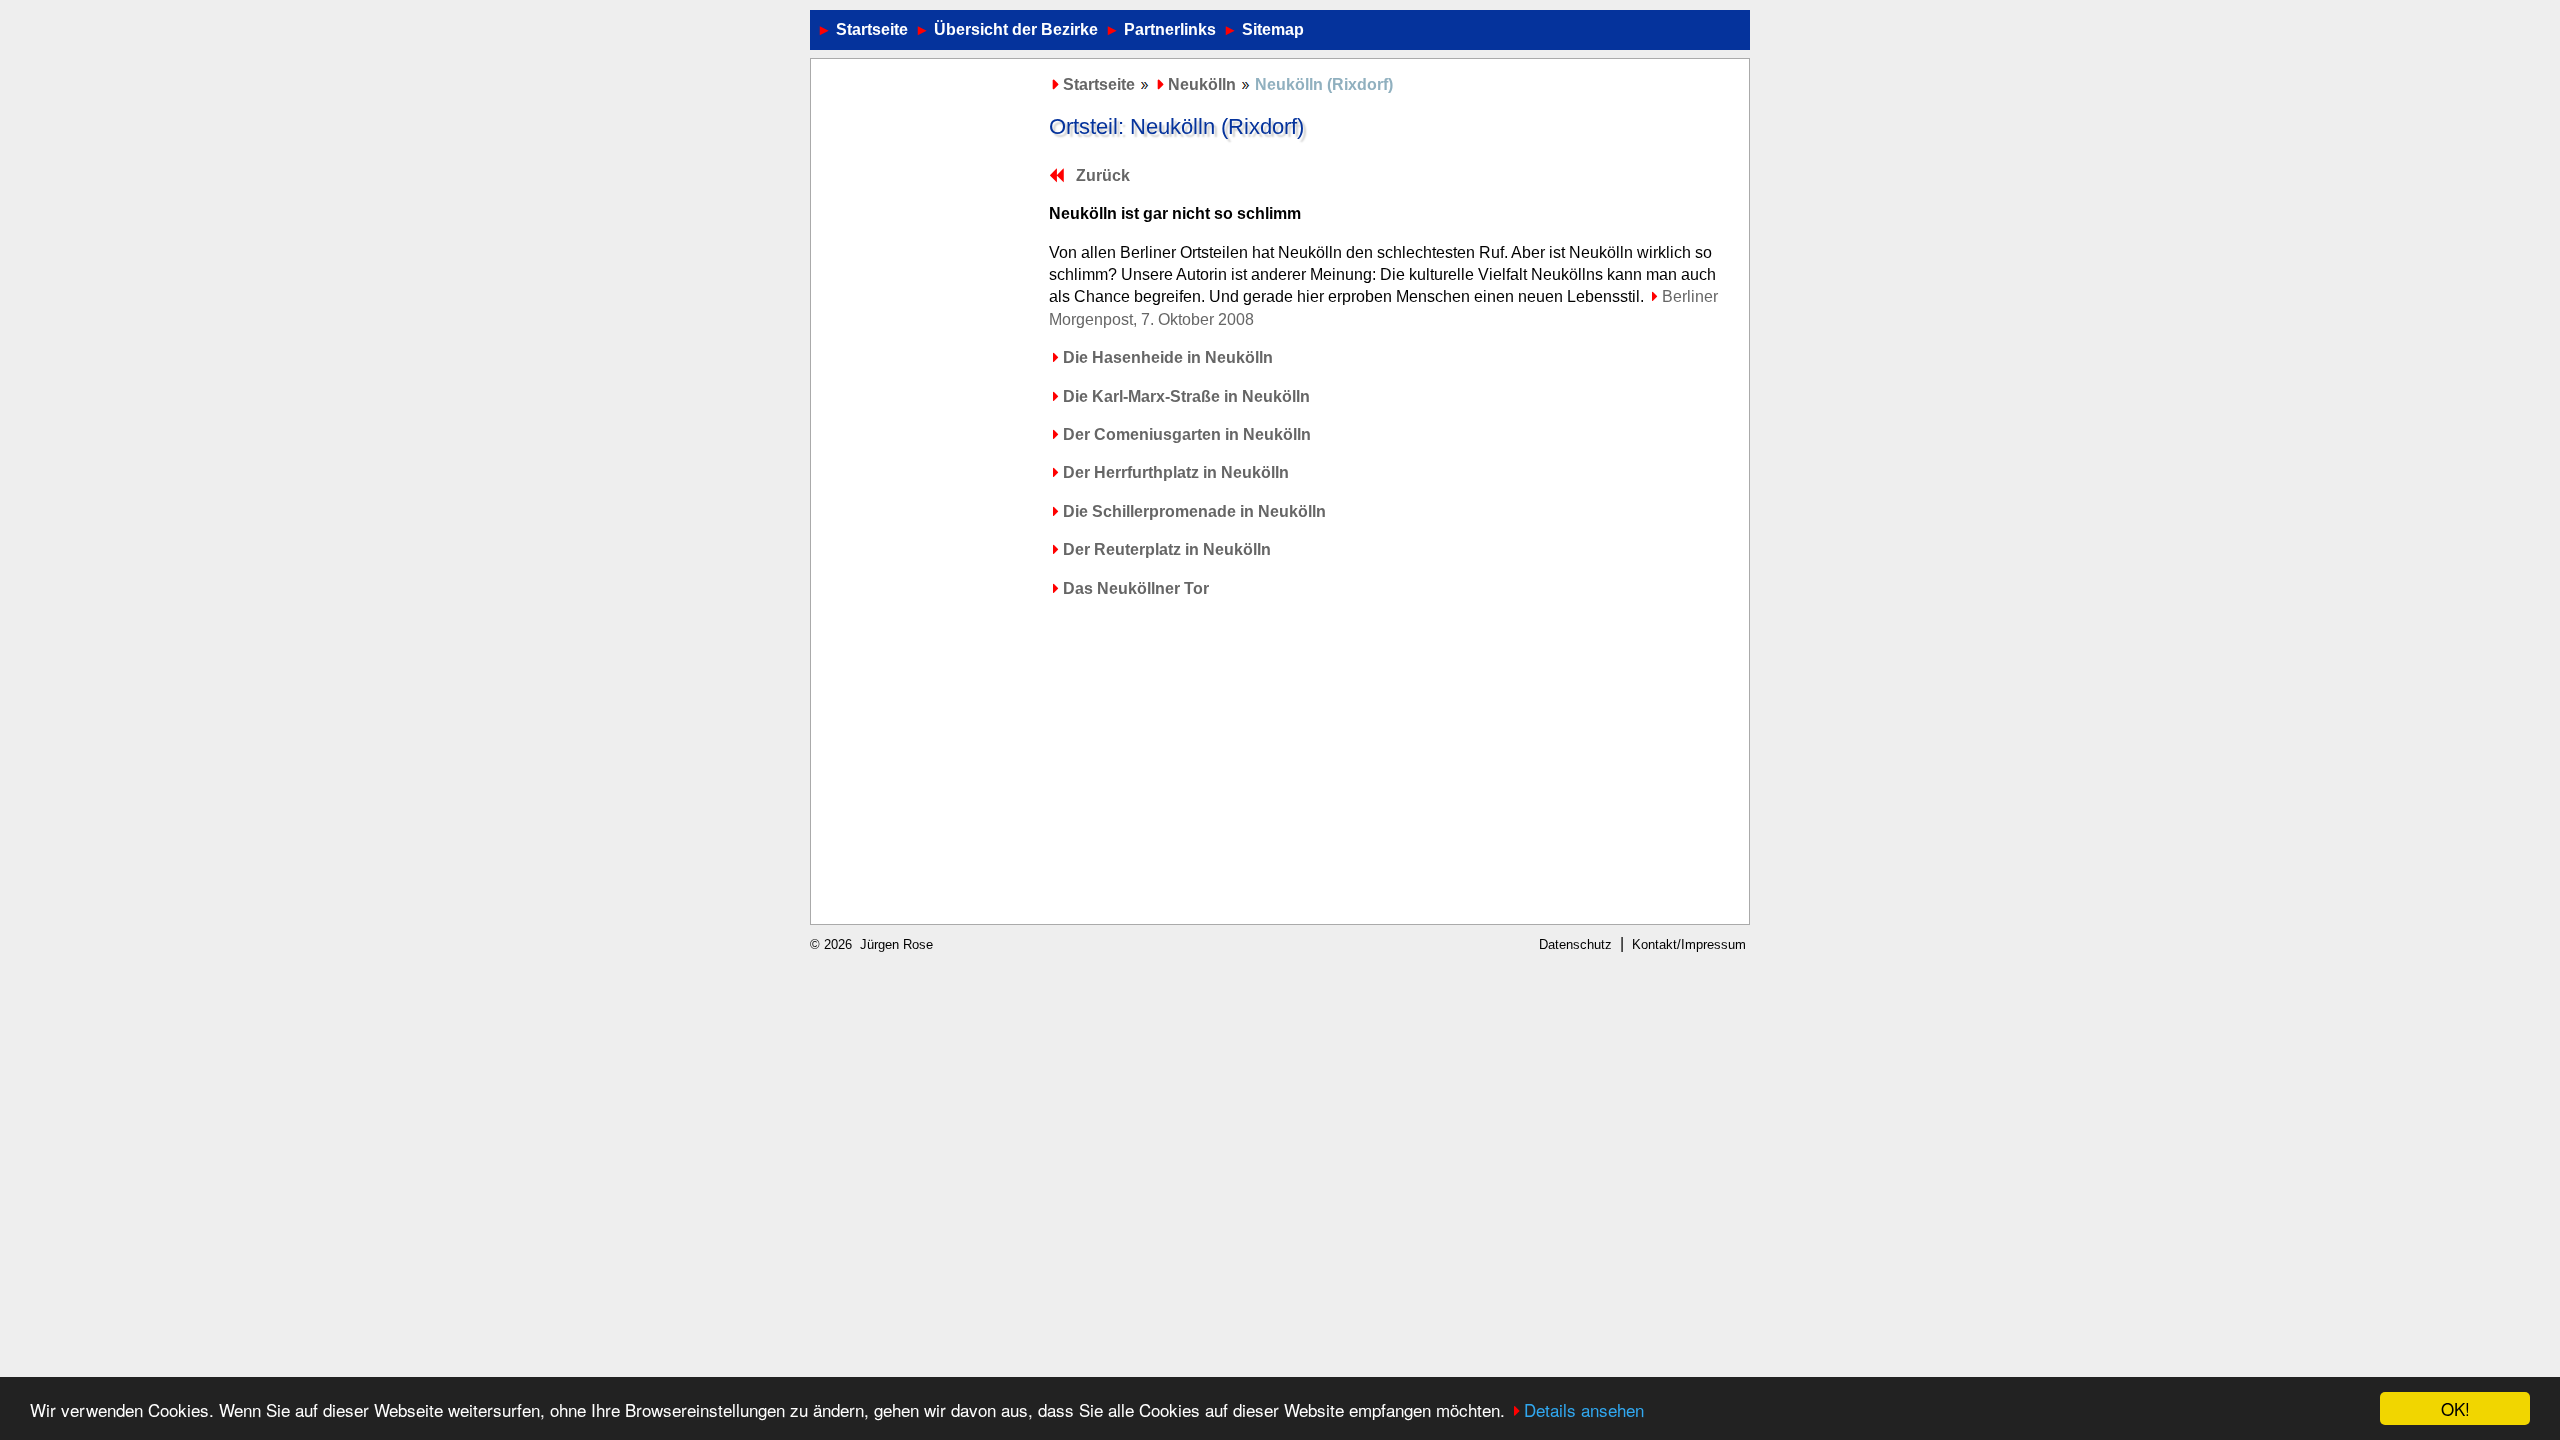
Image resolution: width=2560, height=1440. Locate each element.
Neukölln (1202, 84)
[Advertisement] (927, 369)
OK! (2455, 1408)
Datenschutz (1575, 944)
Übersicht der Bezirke (1016, 29)
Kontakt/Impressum (1689, 944)
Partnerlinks (1170, 29)
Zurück (1103, 175)
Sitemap (1273, 29)
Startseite (872, 29)
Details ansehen (1584, 1409)
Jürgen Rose (896, 944)
